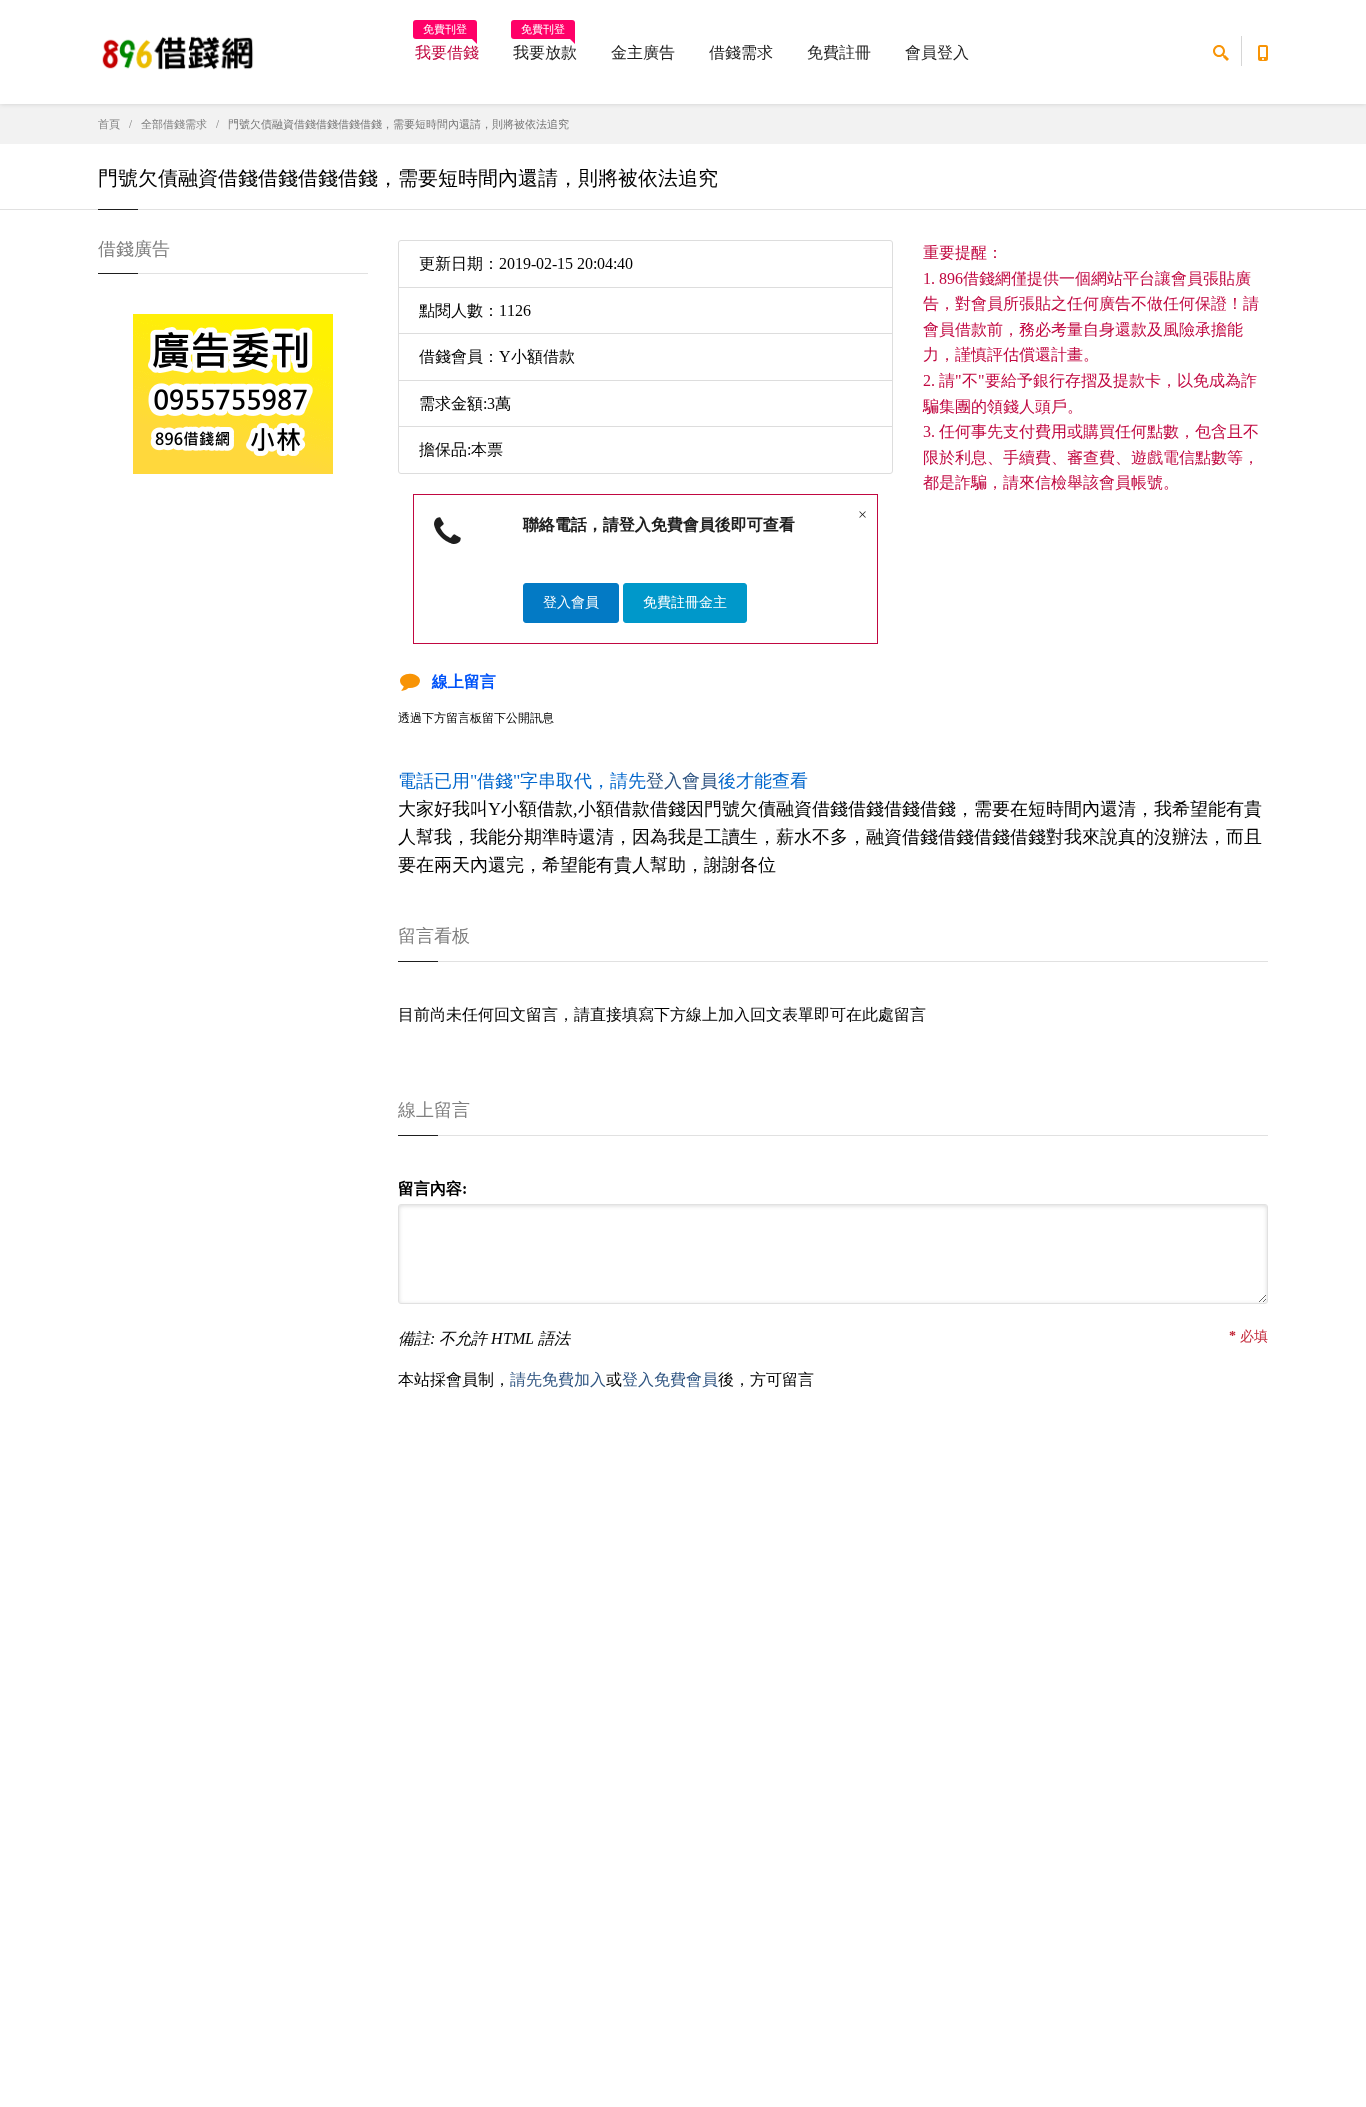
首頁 (109, 124)
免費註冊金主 (685, 602)
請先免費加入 (558, 1379)
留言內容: (432, 1188)
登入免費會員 (670, 1379)
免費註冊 (839, 52)
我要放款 (545, 46)
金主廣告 (643, 52)
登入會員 (571, 602)
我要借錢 (447, 46)
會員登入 (937, 52)
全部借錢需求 (174, 124)
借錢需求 (741, 52)
